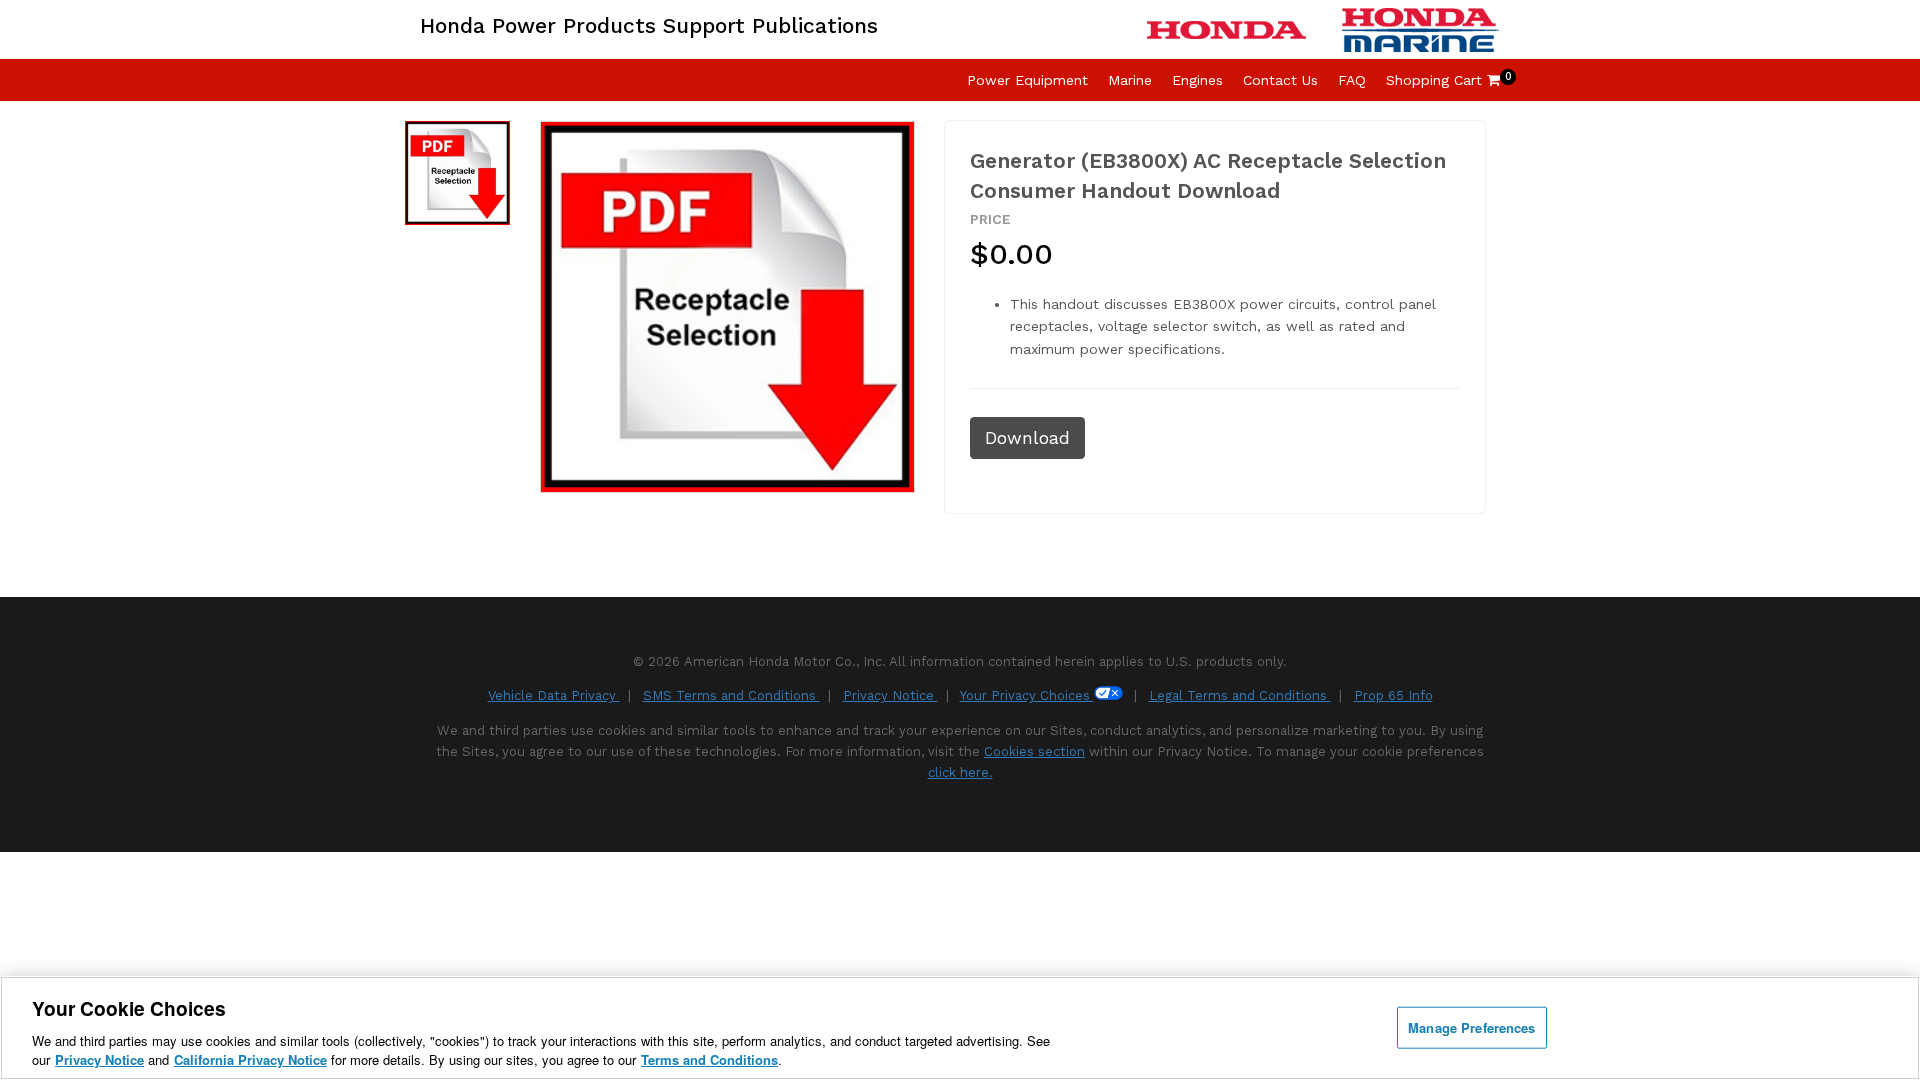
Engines (1197, 80)
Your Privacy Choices (1027, 695)
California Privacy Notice (250, 1059)
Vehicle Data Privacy (554, 695)
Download (1027, 438)
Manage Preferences (1471, 1027)
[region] (960, 1028)
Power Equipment (1027, 80)
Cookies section (1034, 751)
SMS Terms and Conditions (731, 695)
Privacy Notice (890, 695)
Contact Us (1280, 80)
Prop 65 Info (1393, 695)
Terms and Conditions (709, 1059)
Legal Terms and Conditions (1240, 695)
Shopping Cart (1443, 80)
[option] (457, 173)
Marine (1130, 80)
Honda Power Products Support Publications (649, 25)
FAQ (1352, 80)
